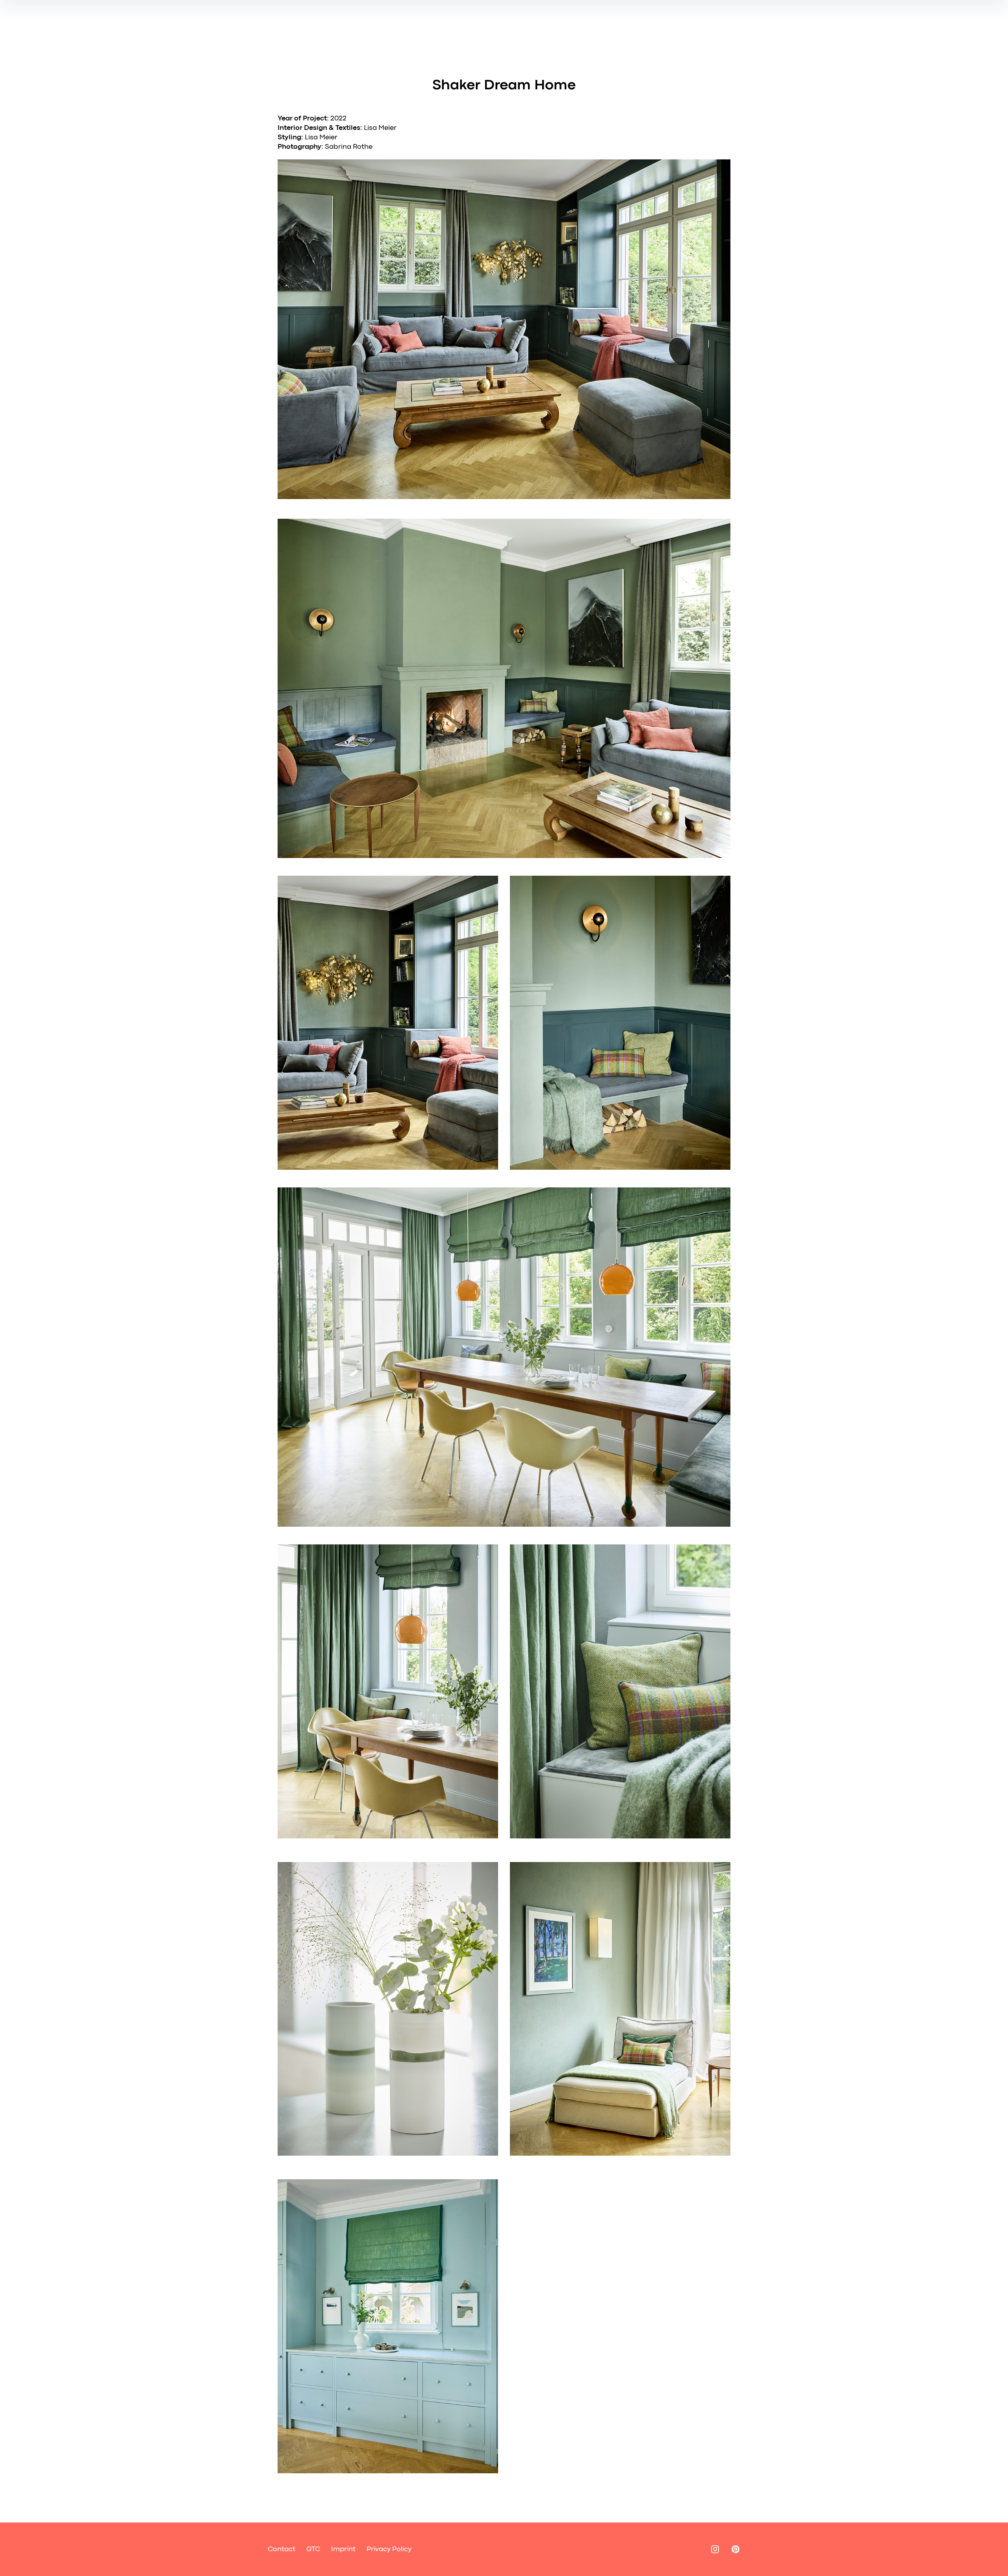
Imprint (343, 2549)
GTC (313, 2549)
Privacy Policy (389, 2549)
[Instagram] (715, 2549)
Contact (282, 2549)
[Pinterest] (736, 2549)
